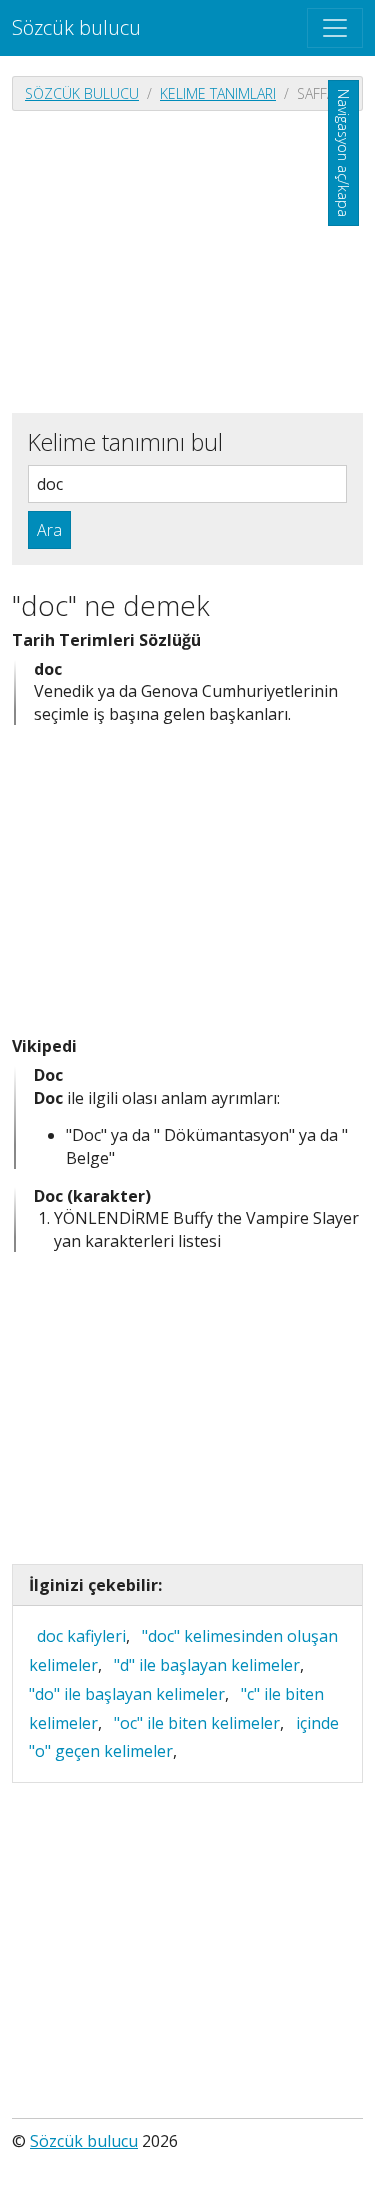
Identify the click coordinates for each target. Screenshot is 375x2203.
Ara (49, 530)
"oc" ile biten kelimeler (197, 1723)
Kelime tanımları (218, 93)
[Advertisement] (187, 260)
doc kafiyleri (81, 1636)
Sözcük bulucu (76, 27)
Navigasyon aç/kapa (343, 153)
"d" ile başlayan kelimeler (207, 1665)
